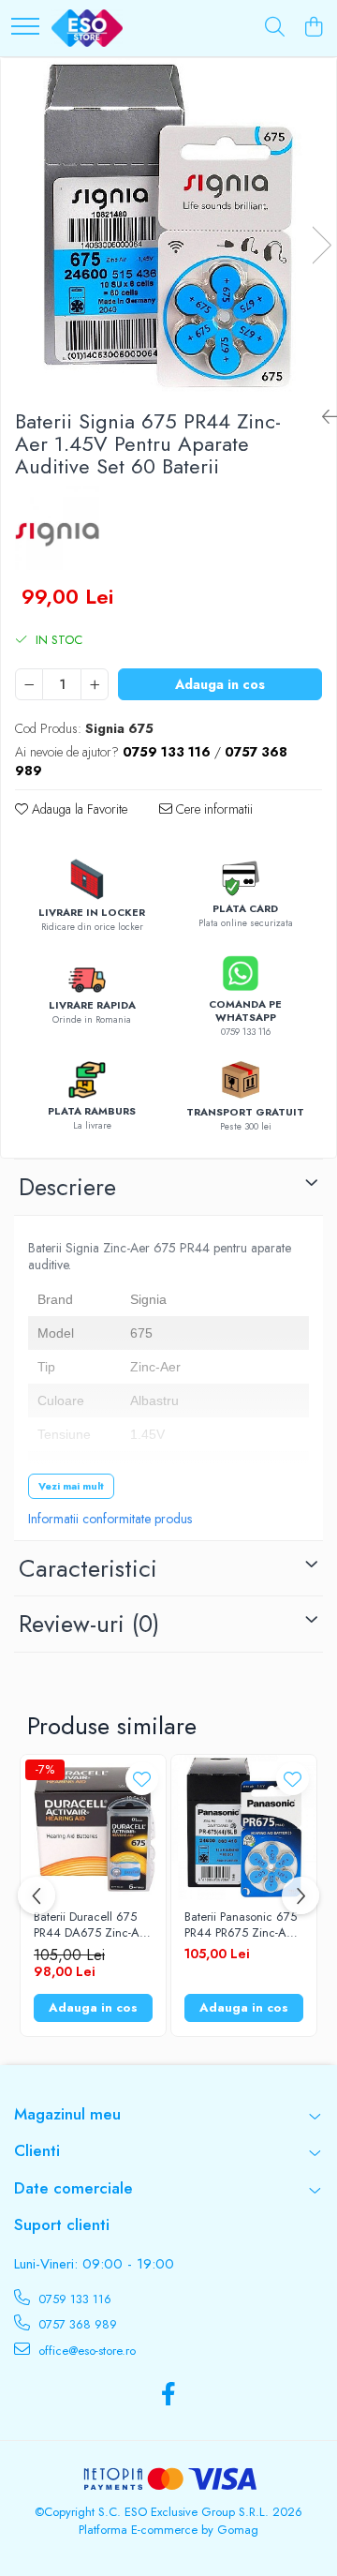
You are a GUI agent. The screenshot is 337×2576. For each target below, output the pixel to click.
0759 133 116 (73, 2299)
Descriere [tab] (67, 1187)
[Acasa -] (87, 28)
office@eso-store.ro (85, 2351)
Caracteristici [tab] (88, 1568)
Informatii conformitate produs (110, 1519)
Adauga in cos (220, 684)
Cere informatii (212, 809)
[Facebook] (169, 2395)
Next (321, 245)
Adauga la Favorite (78, 809)
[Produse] (25, 28)
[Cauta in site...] (275, 28)
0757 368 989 (76, 2324)
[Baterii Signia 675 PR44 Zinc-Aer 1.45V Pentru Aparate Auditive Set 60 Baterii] (168, 226)
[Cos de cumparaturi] (313, 28)
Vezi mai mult (71, 1486)
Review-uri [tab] (89, 1624)
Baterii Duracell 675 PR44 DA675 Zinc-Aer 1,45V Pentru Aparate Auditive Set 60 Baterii (92, 1925)
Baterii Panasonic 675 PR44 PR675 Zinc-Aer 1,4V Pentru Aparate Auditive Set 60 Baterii (243, 1925)
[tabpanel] (168, 226)
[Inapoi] (322, 418)
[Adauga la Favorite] (142, 1779)
